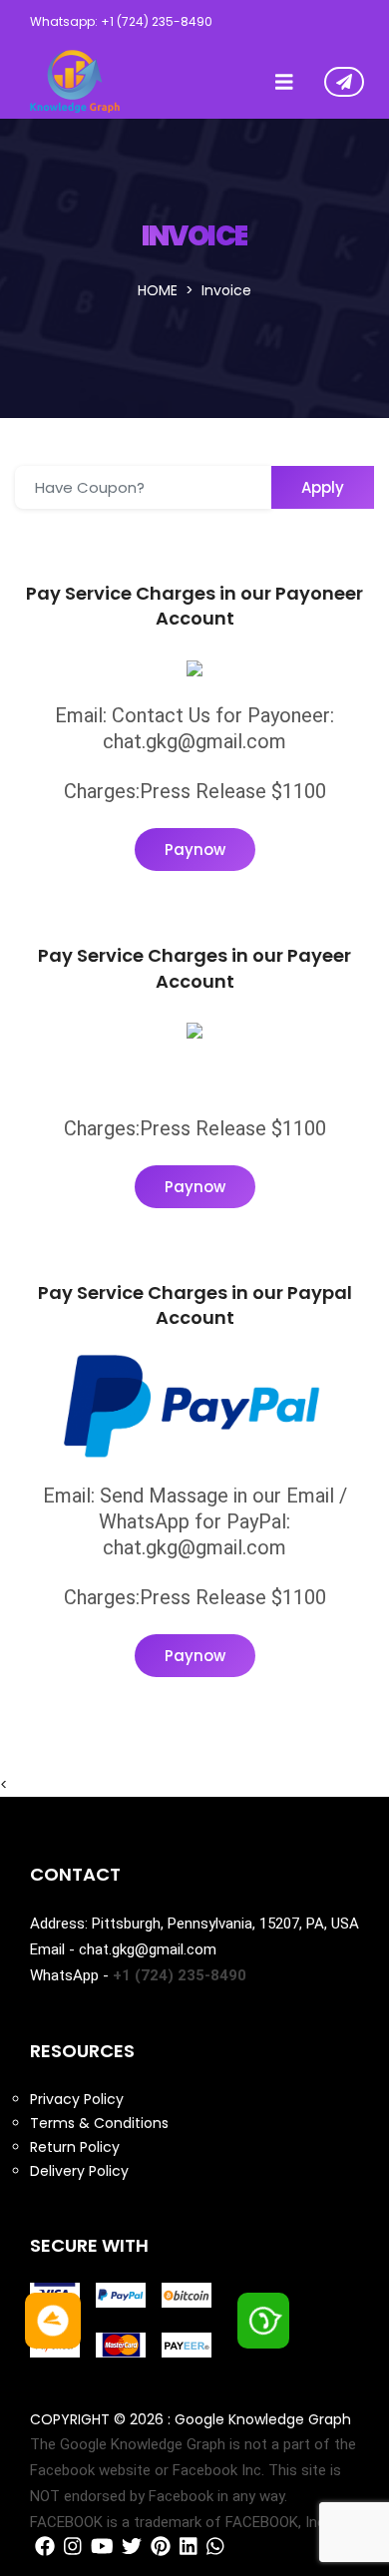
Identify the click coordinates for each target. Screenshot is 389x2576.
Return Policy (75, 2147)
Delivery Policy (79, 2171)
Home (158, 290)
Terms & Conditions (99, 2123)
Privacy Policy (77, 2099)
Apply (323, 487)
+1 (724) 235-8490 (180, 1975)
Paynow (195, 850)
